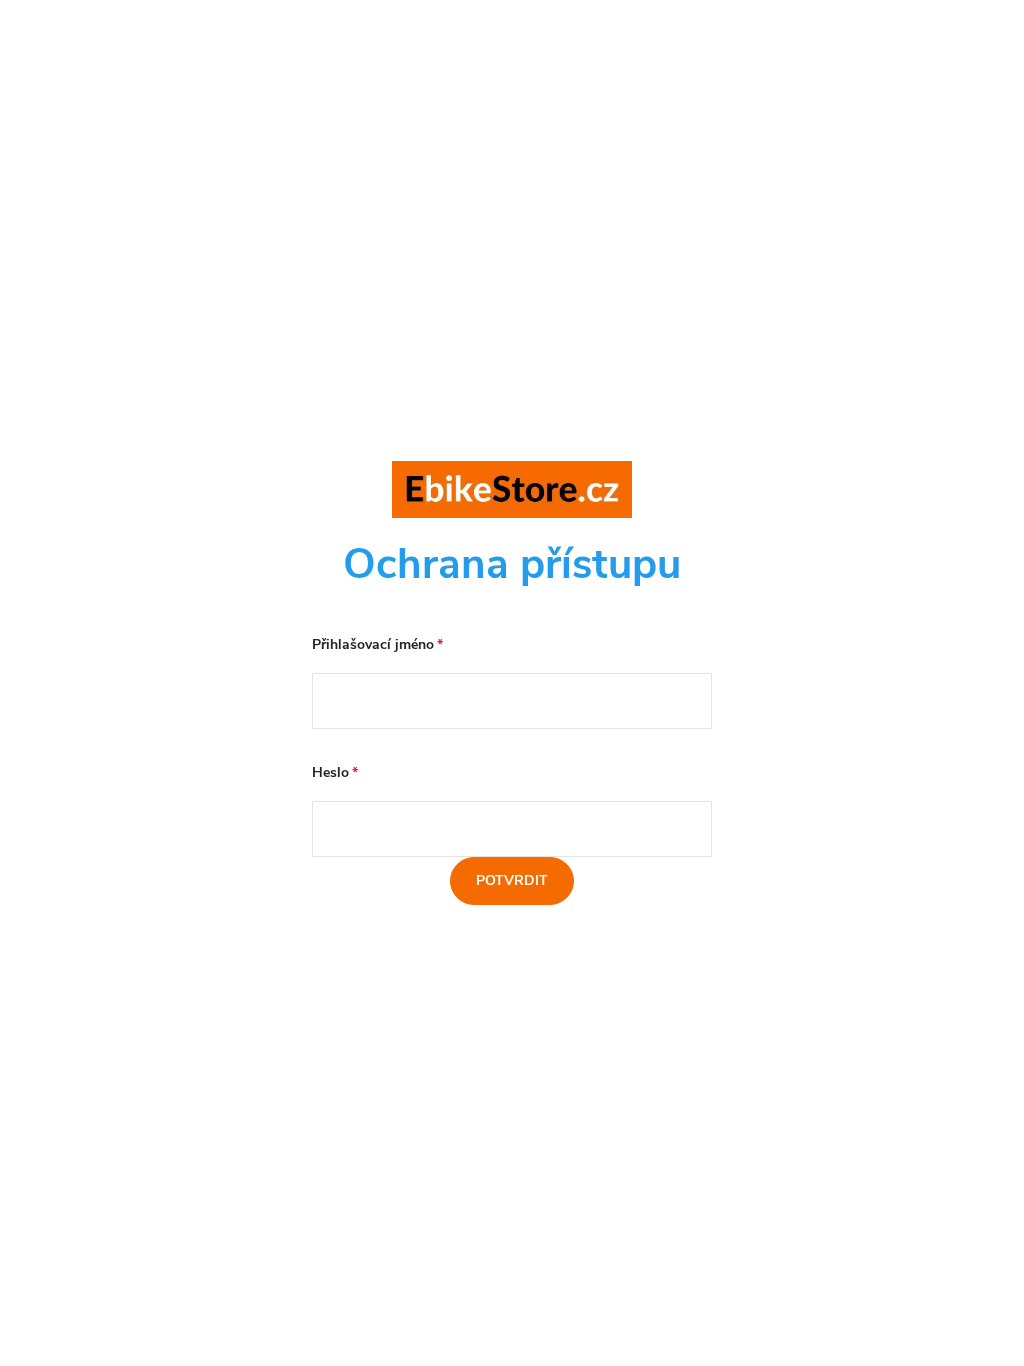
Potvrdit (512, 880)
